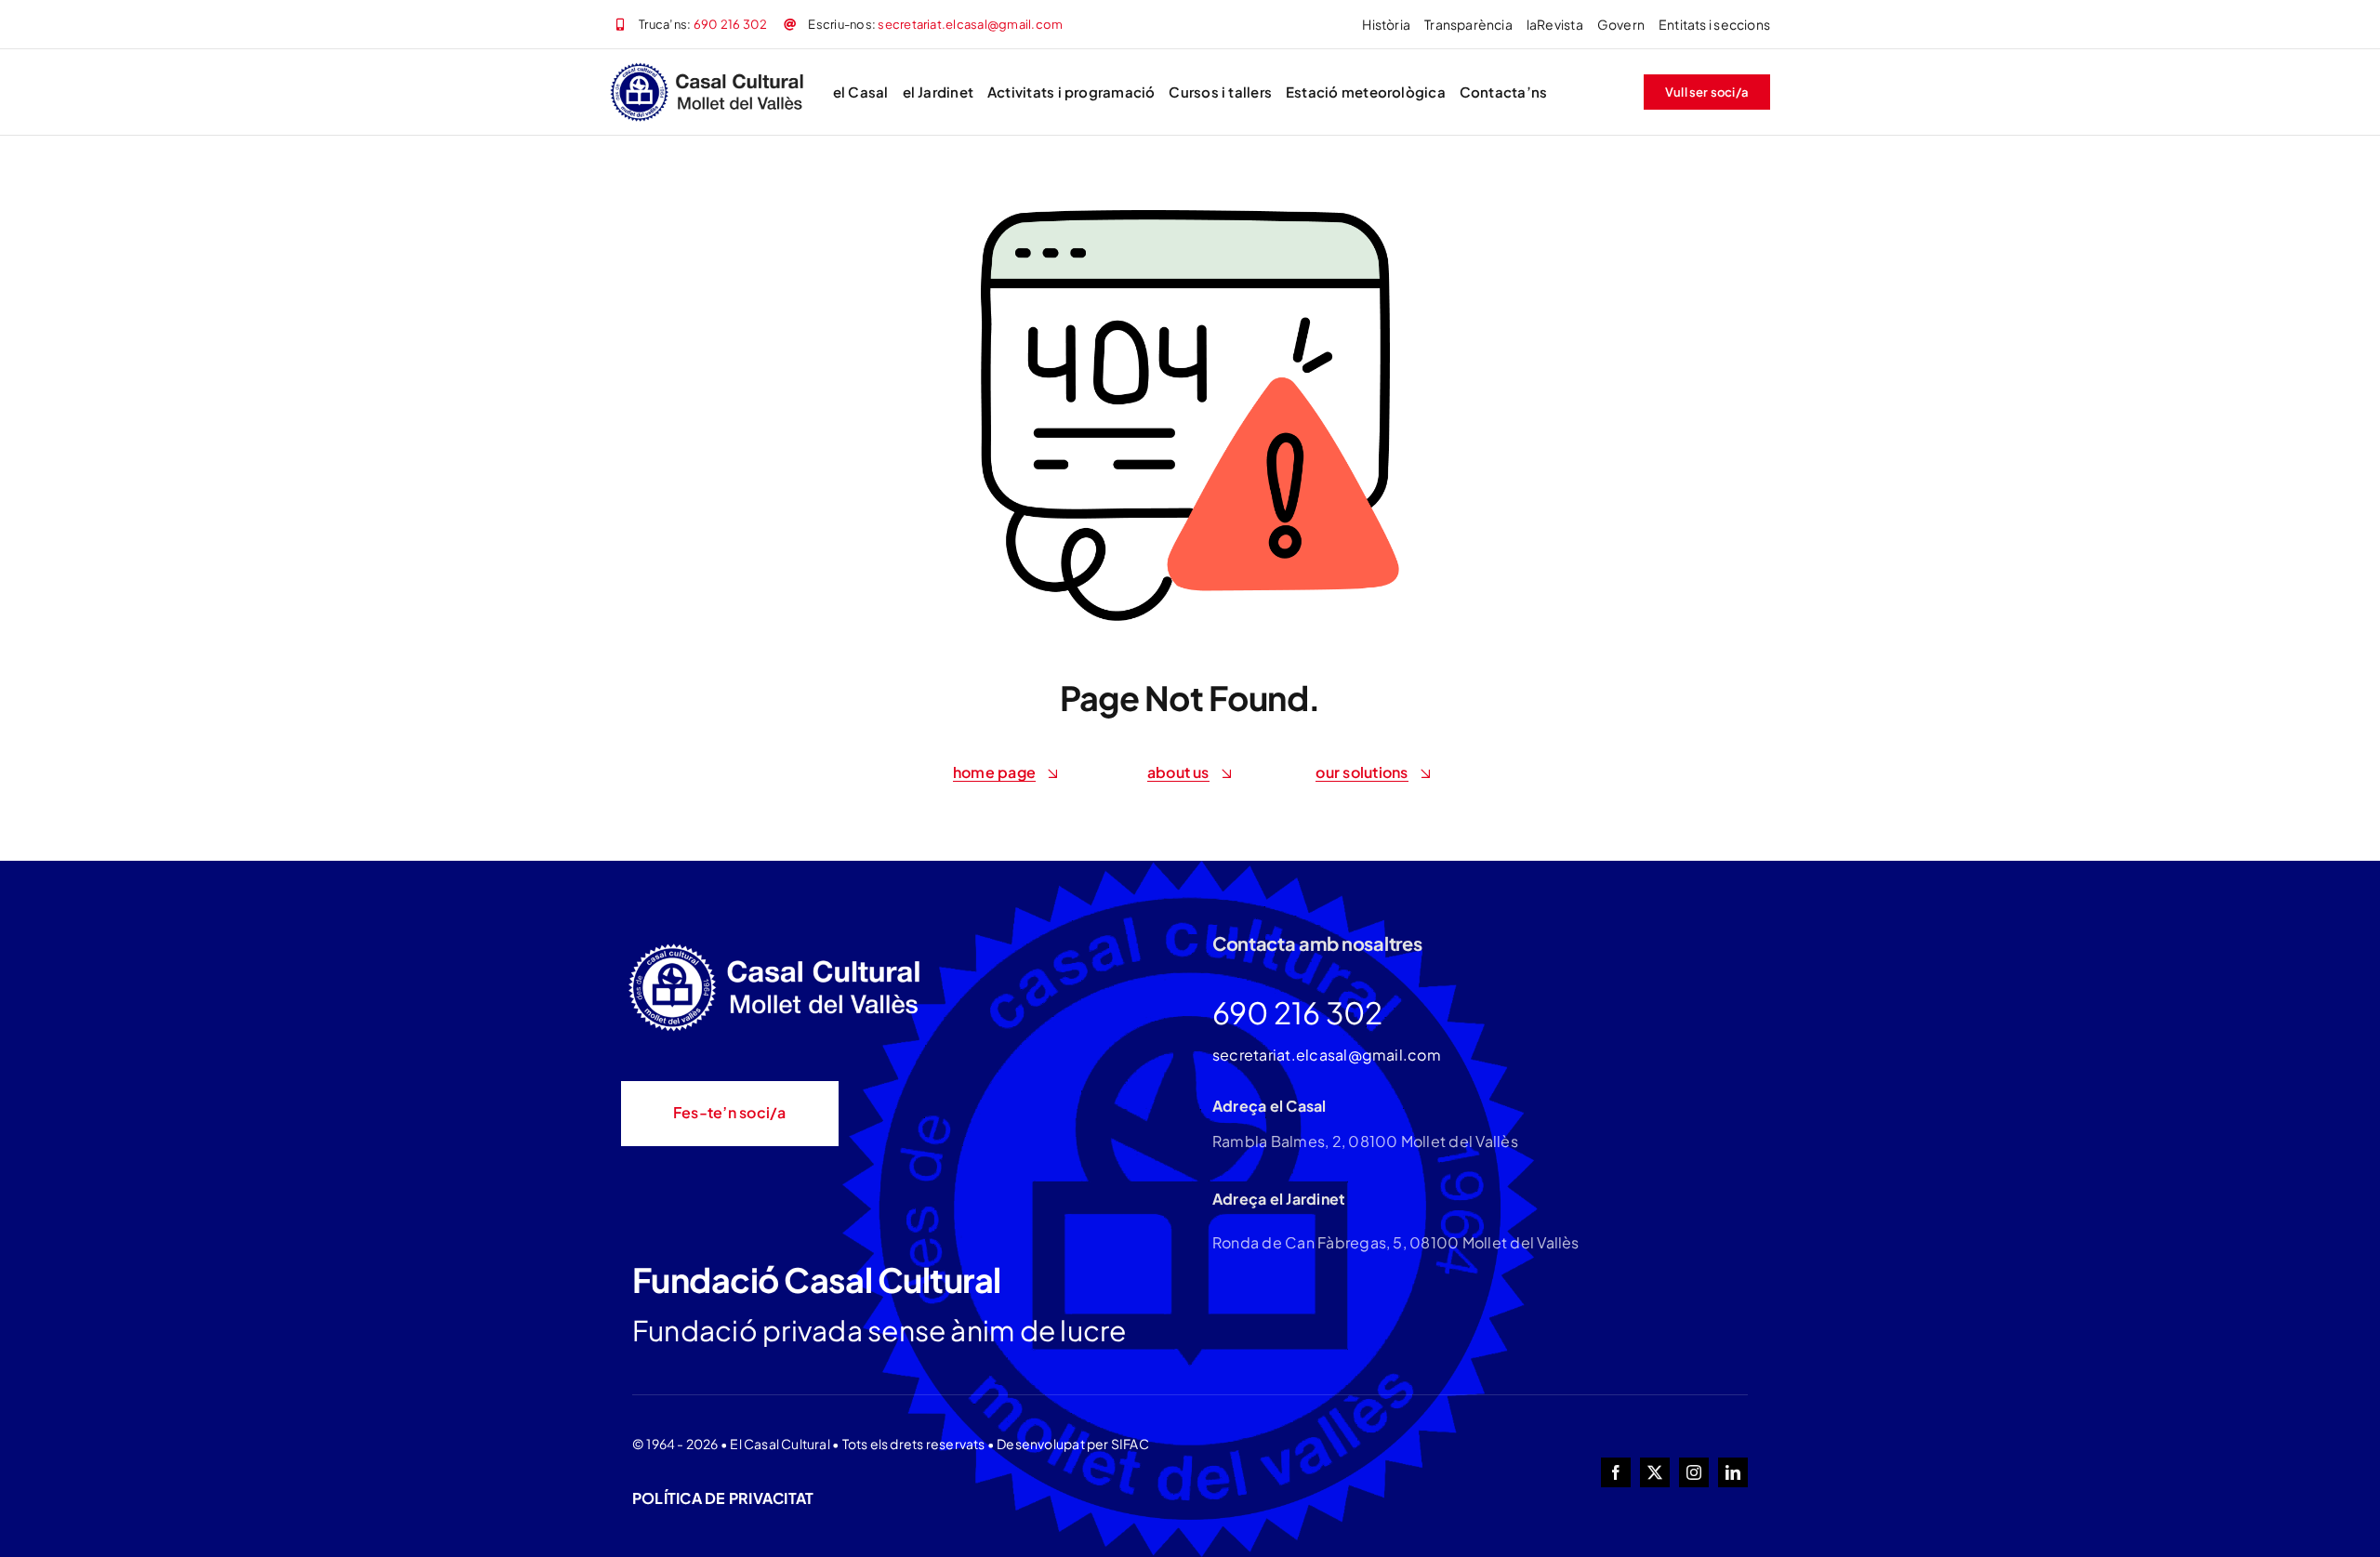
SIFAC (1130, 1444)
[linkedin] (1733, 1472)
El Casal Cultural (780, 1444)
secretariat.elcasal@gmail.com (970, 24)
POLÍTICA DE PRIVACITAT (723, 1498)
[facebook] (1616, 1472)
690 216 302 (731, 24)
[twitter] (1655, 1472)
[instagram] (1694, 1472)
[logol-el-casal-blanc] (779, 946)
